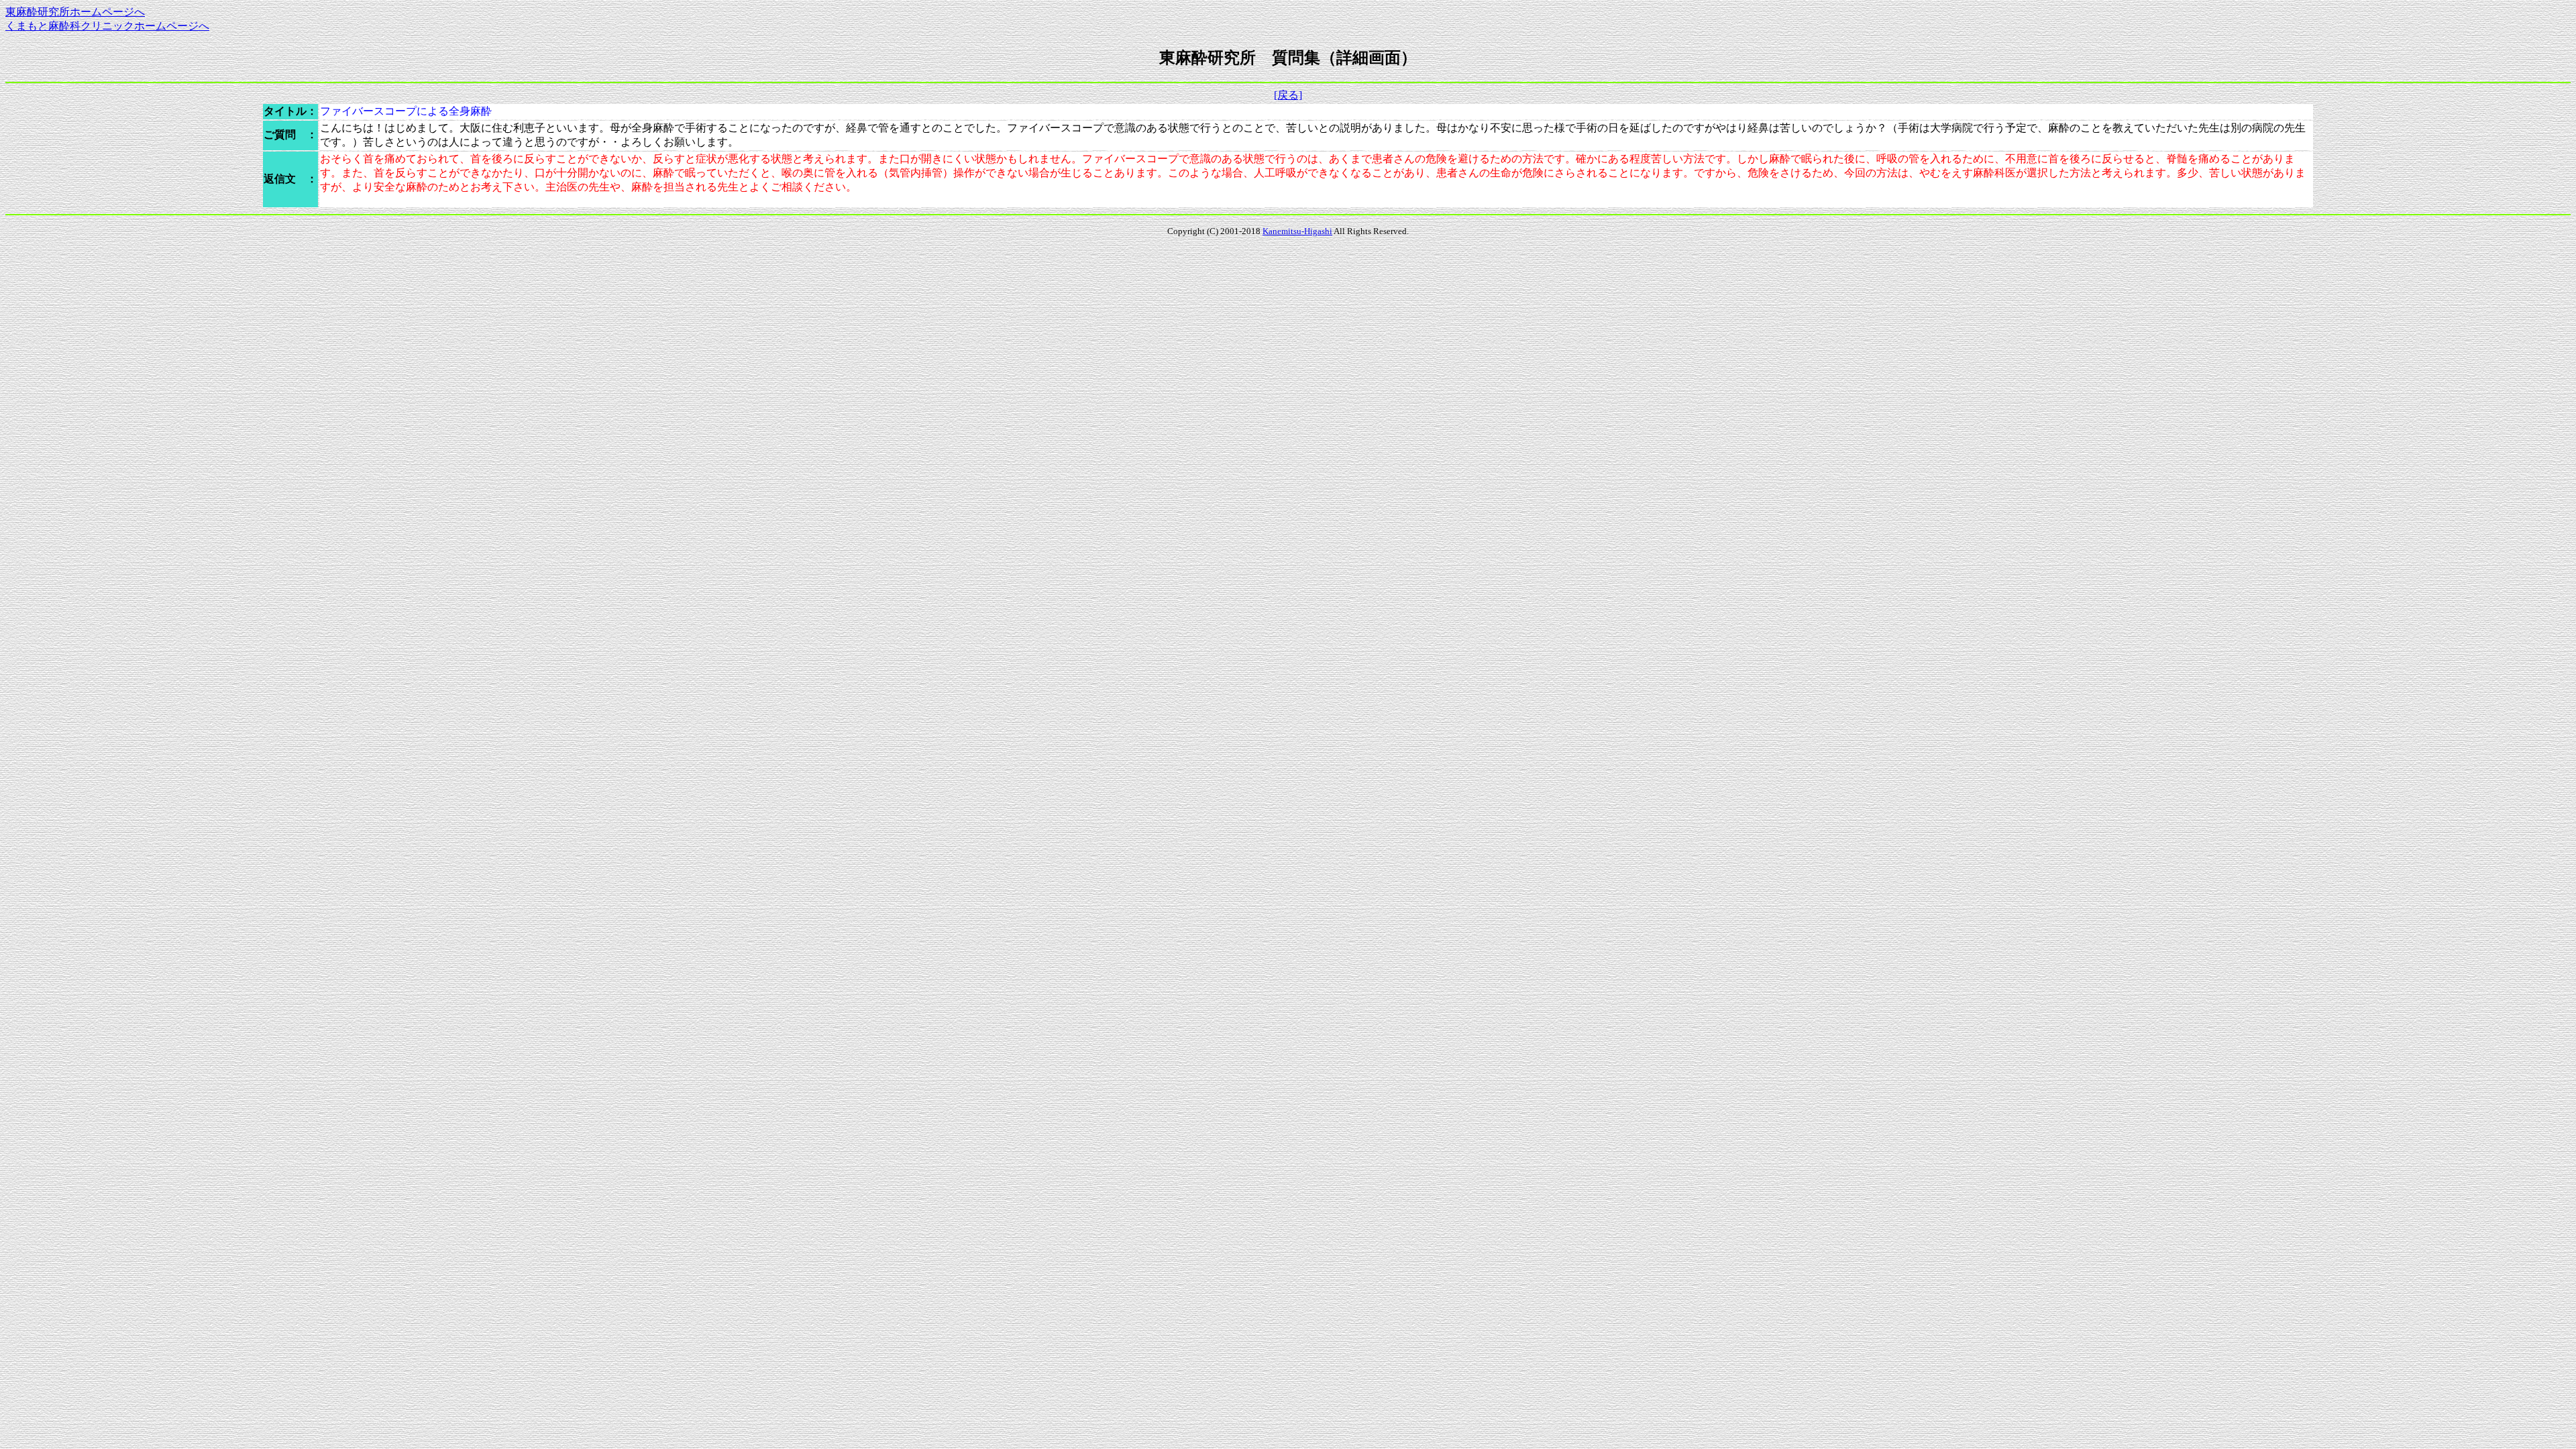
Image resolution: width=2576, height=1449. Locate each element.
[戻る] (1288, 95)
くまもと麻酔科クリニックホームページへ (107, 26)
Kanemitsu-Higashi (1297, 231)
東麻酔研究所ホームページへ (75, 12)
